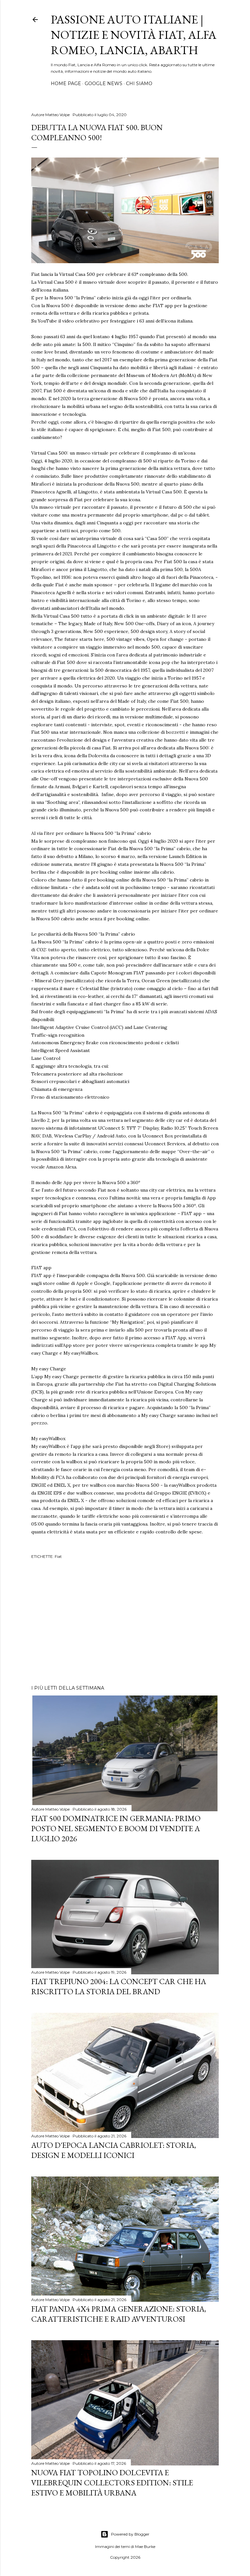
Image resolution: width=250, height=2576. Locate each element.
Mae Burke (145, 2546)
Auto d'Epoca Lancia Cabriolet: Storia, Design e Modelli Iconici (114, 2150)
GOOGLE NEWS (104, 83)
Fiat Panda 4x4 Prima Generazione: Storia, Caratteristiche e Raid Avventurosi (119, 2314)
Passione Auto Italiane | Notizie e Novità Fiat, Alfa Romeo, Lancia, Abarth (134, 35)
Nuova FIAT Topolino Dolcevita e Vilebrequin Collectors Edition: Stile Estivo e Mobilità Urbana (112, 2483)
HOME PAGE (66, 83)
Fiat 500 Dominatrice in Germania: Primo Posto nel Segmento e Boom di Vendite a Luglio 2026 (116, 1828)
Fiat (58, 1556)
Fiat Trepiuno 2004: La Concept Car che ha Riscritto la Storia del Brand (119, 1986)
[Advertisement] (125, 1623)
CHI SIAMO (139, 83)
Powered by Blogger (130, 2534)
